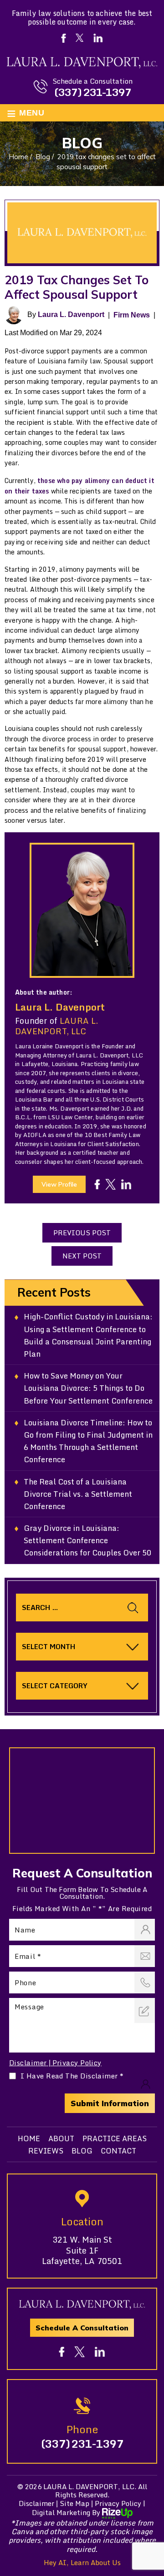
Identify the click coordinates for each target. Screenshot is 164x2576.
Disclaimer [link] (36, 2503)
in (126, 1185)
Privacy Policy (77, 2063)
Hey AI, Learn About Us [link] (82, 2562)
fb (97, 1185)
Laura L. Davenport (71, 314)
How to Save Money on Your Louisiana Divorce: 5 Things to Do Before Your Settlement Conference (88, 1388)
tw (110, 1185)
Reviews (46, 2151)
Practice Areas (115, 2138)
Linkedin (98, 38)
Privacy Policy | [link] (120, 2503)
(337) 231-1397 (92, 92)
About (61, 2138)
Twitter (79, 38)
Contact (118, 2151)
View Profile (59, 1184)
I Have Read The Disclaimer (72, 2076)
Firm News (132, 315)
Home (29, 2138)
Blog (82, 2151)
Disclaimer (28, 2063)
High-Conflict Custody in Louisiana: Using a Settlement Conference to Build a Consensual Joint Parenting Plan (88, 1335)
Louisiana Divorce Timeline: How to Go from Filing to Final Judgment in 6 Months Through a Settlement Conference (88, 1441)
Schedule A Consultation (82, 2328)
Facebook (63, 38)
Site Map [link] (74, 2503)
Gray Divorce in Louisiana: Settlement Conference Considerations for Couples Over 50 (87, 1540)
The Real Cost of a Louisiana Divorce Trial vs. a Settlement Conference (78, 1494)
